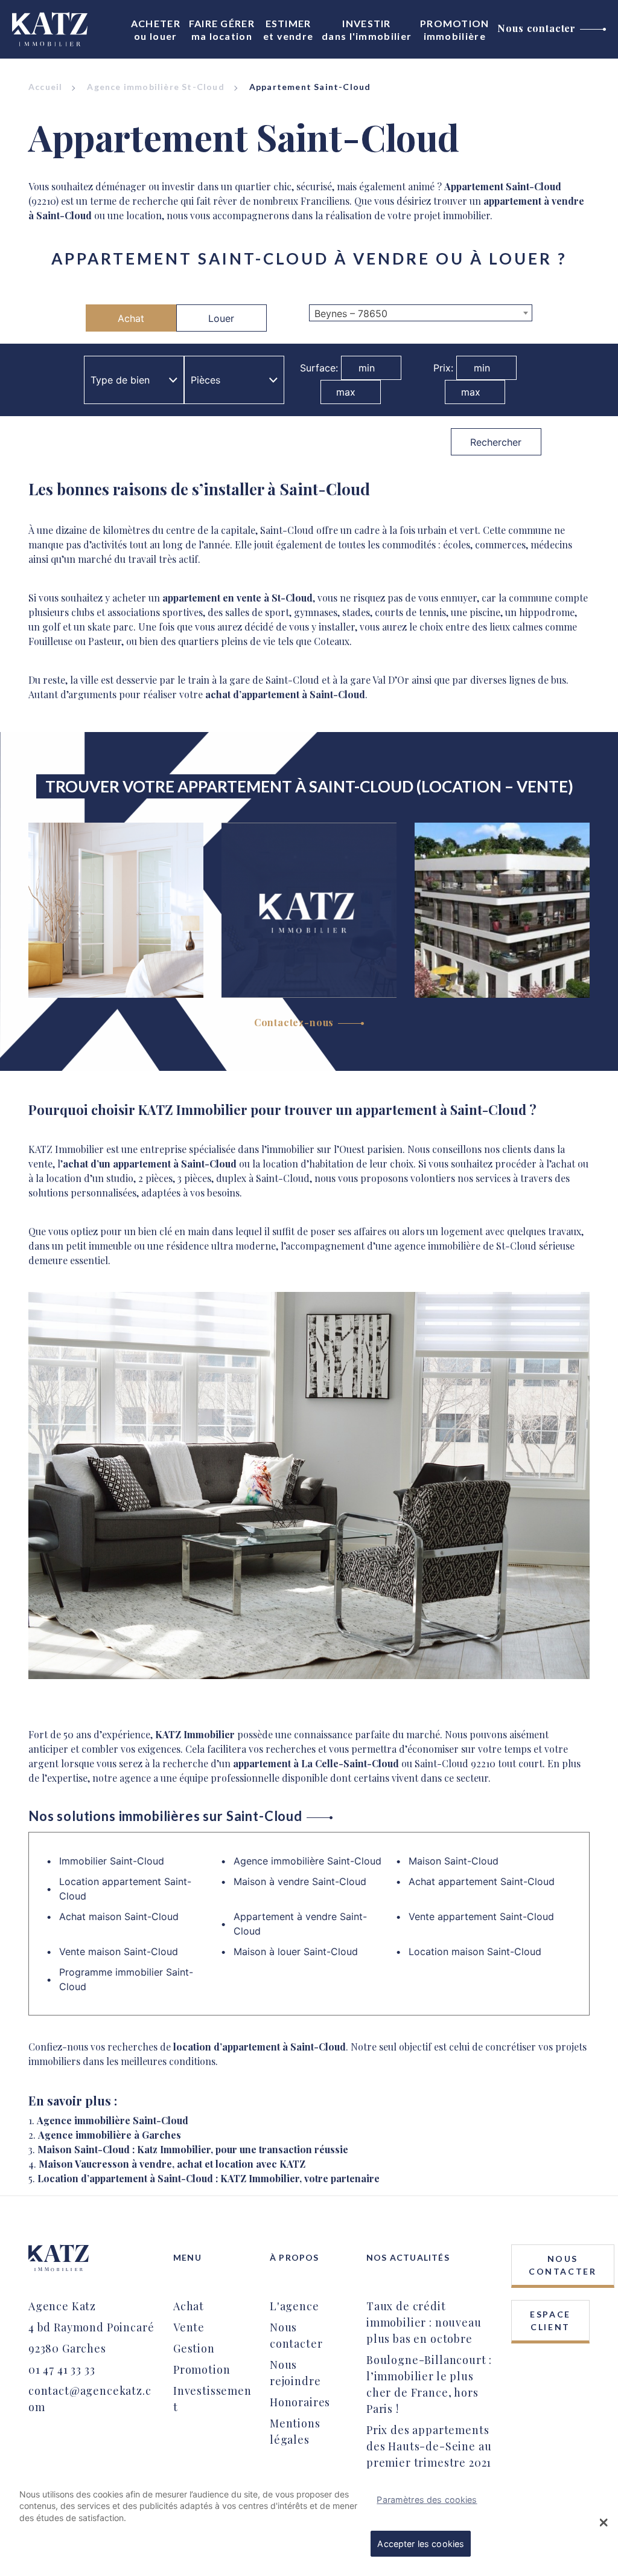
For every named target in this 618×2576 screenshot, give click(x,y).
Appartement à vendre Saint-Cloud (300, 1924)
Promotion (202, 2369)
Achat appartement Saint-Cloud (482, 1881)
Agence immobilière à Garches (110, 2135)
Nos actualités (408, 2257)
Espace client (550, 2321)
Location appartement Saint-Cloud (125, 1889)
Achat (131, 318)
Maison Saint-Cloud (454, 1861)
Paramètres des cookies (427, 2500)
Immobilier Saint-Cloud (112, 1861)
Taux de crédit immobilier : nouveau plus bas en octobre (424, 2322)
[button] (604, 2522)
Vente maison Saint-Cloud (119, 1951)
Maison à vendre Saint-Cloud (300, 1881)
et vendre (288, 30)
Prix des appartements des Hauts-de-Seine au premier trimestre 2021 (429, 2446)
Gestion (194, 2348)
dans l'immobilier (367, 30)
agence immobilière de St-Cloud (465, 1246)
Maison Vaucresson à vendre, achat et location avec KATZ (172, 2164)
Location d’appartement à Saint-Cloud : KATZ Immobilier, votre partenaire (209, 2178)
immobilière (455, 30)
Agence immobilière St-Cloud (155, 87)
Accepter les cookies (421, 2544)
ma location (222, 30)
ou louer (156, 30)
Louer (221, 318)
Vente (189, 2327)
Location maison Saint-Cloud (475, 1951)
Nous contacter (537, 28)
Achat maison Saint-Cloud (119, 1916)
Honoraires (300, 2402)
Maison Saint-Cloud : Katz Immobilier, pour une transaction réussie (193, 2149)
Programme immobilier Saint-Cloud (126, 1979)
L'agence (295, 2306)
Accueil (45, 87)
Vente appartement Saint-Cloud (481, 1916)
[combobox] (421, 313)
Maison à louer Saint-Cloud (296, 1951)
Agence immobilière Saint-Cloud (307, 1861)
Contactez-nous (294, 1022)
